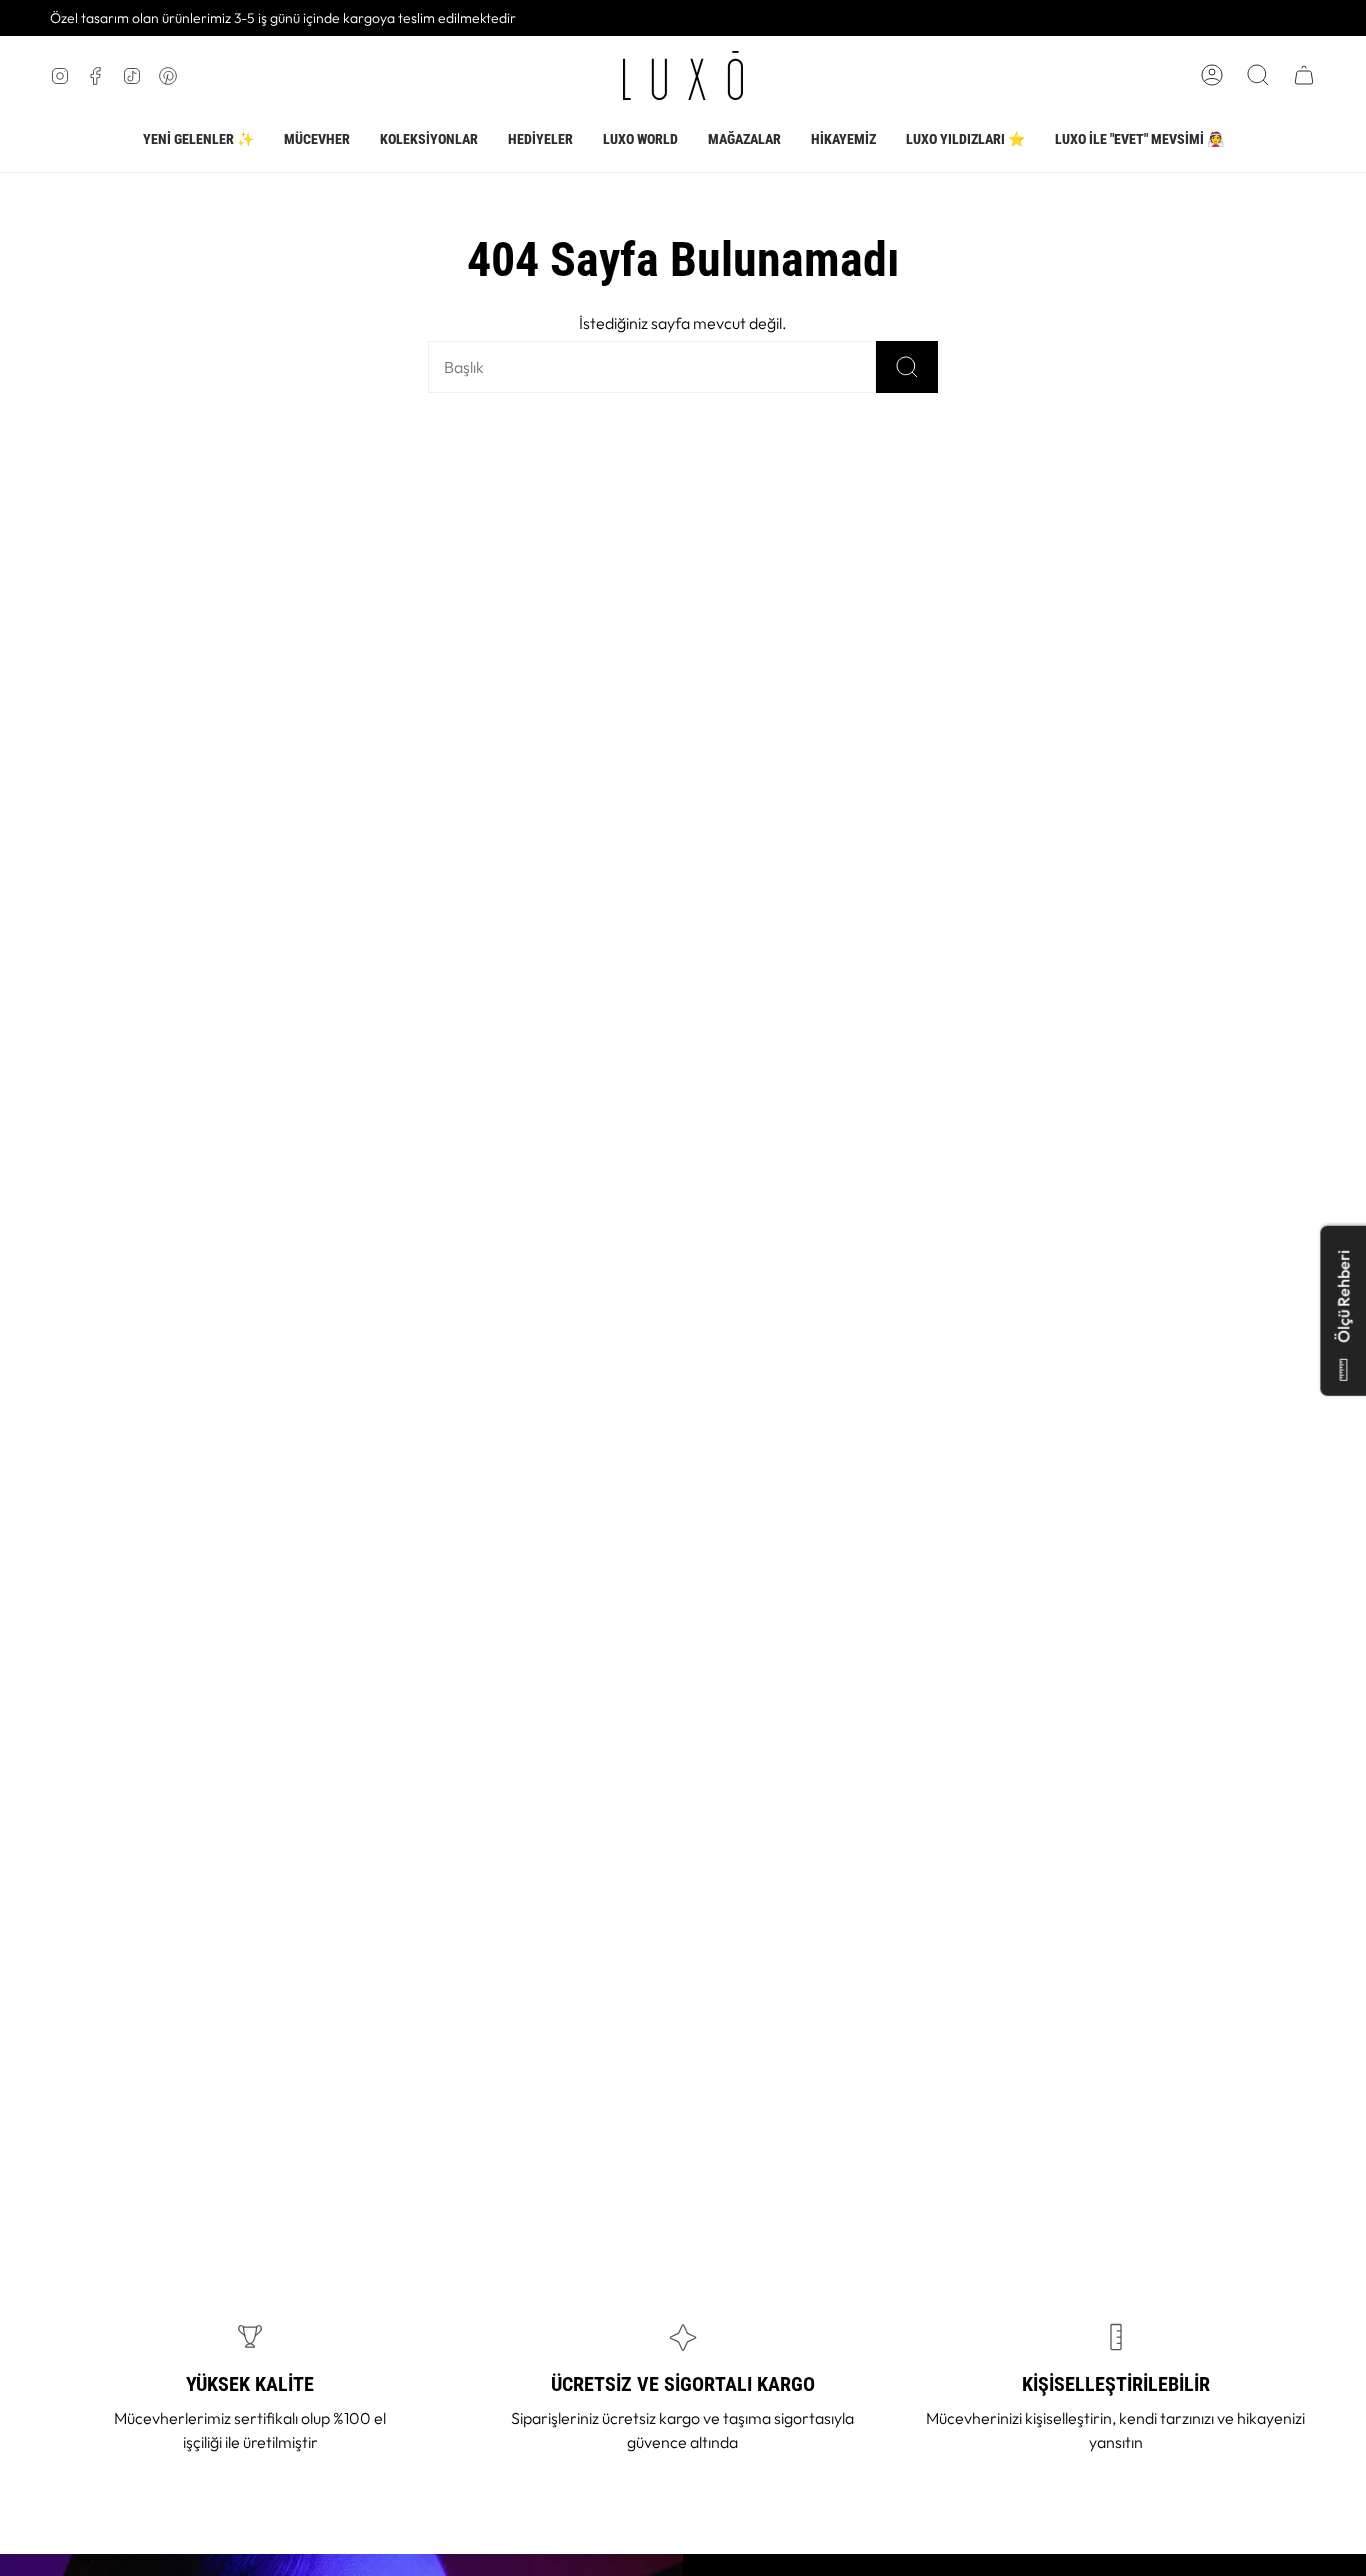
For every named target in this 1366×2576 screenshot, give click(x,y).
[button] (317, 140)
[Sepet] (1304, 75)
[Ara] (907, 367)
